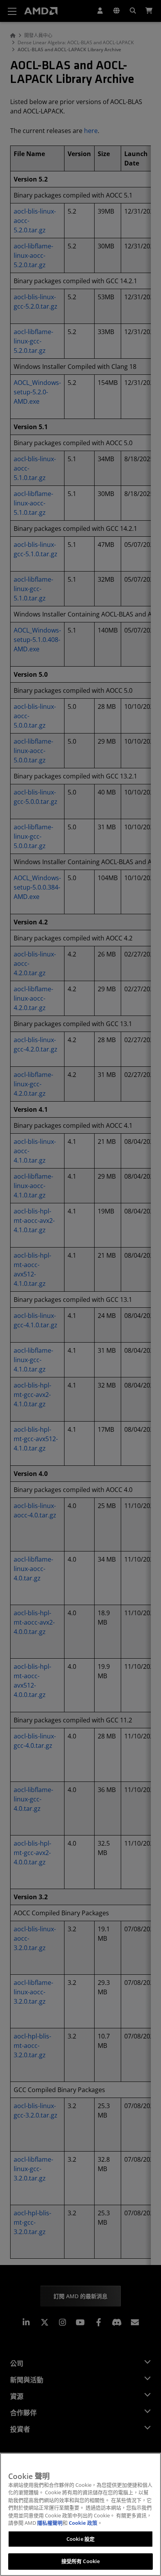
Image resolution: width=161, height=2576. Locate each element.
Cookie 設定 (80, 2539)
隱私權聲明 (50, 2523)
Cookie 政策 (83, 2523)
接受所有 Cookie (80, 2561)
